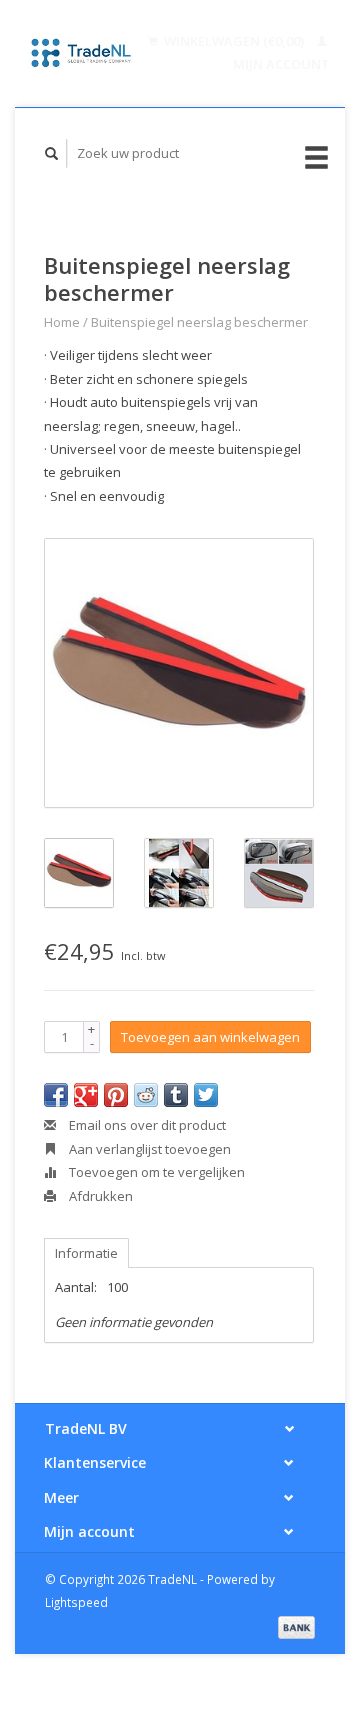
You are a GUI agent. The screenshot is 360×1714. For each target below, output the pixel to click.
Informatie (86, 1253)
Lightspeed (76, 1602)
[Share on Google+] (86, 1095)
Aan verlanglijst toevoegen (148, 1149)
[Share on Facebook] (56, 1095)
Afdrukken (99, 1196)
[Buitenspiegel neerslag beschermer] (179, 673)
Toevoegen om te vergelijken (155, 1172)
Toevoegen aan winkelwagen (210, 1037)
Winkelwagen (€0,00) (234, 41)
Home (62, 322)
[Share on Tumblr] (176, 1095)
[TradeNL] (81, 53)
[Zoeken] (52, 153)
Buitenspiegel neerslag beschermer (199, 322)
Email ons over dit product (146, 1125)
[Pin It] (116, 1095)
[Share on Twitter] (206, 1095)
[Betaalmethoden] (296, 1626)
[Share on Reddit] (146, 1095)
